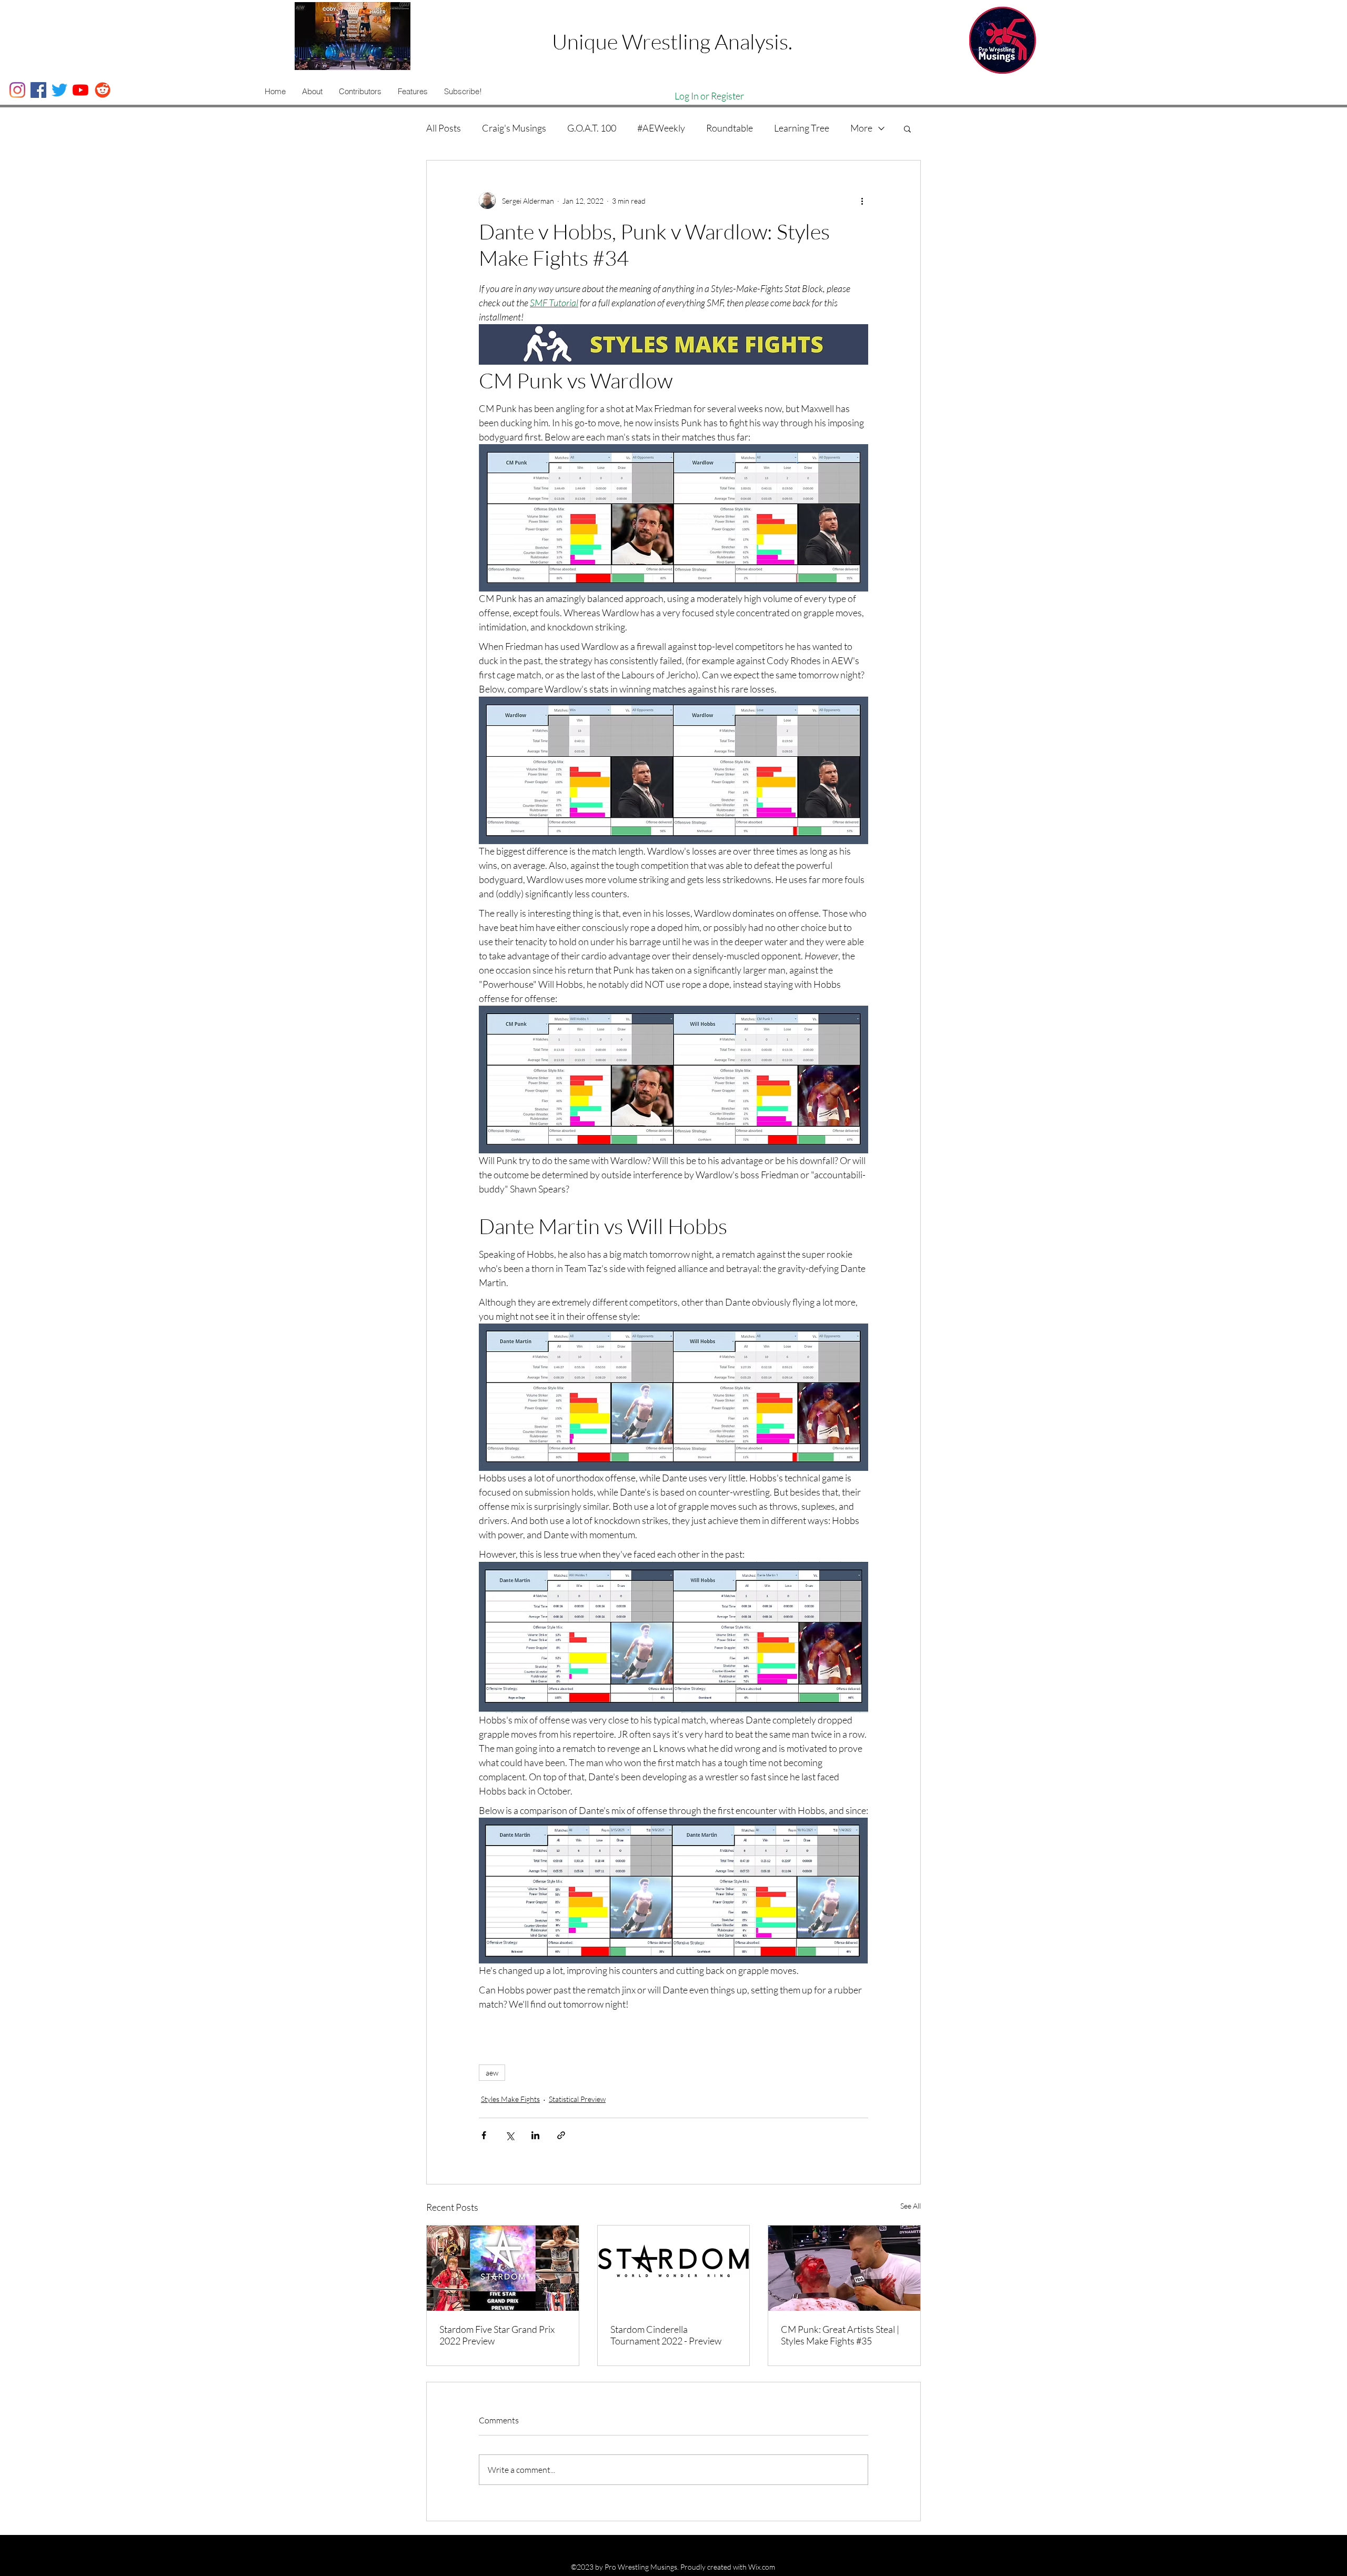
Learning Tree (802, 128)
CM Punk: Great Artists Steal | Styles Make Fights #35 (840, 2335)
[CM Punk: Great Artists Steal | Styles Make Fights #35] (844, 2268)
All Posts (444, 128)
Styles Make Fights (510, 2099)
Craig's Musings (514, 128)
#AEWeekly (661, 128)
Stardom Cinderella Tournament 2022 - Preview (666, 2335)
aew (492, 2073)
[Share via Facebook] (484, 2135)
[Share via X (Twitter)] (510, 2135)
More (861, 128)
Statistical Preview (577, 2099)
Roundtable (730, 128)
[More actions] (862, 201)
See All (911, 2206)
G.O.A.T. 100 (592, 128)
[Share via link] (561, 2135)
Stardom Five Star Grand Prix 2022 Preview (497, 2335)
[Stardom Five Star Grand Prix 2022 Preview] (503, 2268)
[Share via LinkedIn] (535, 2135)
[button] (312, 92)
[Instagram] (17, 90)
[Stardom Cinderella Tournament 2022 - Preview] (674, 2268)
